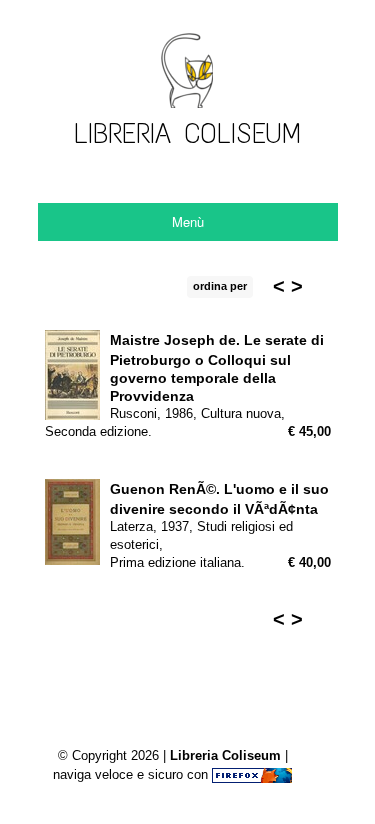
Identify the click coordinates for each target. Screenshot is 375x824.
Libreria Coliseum (225, 755)
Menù (188, 221)
